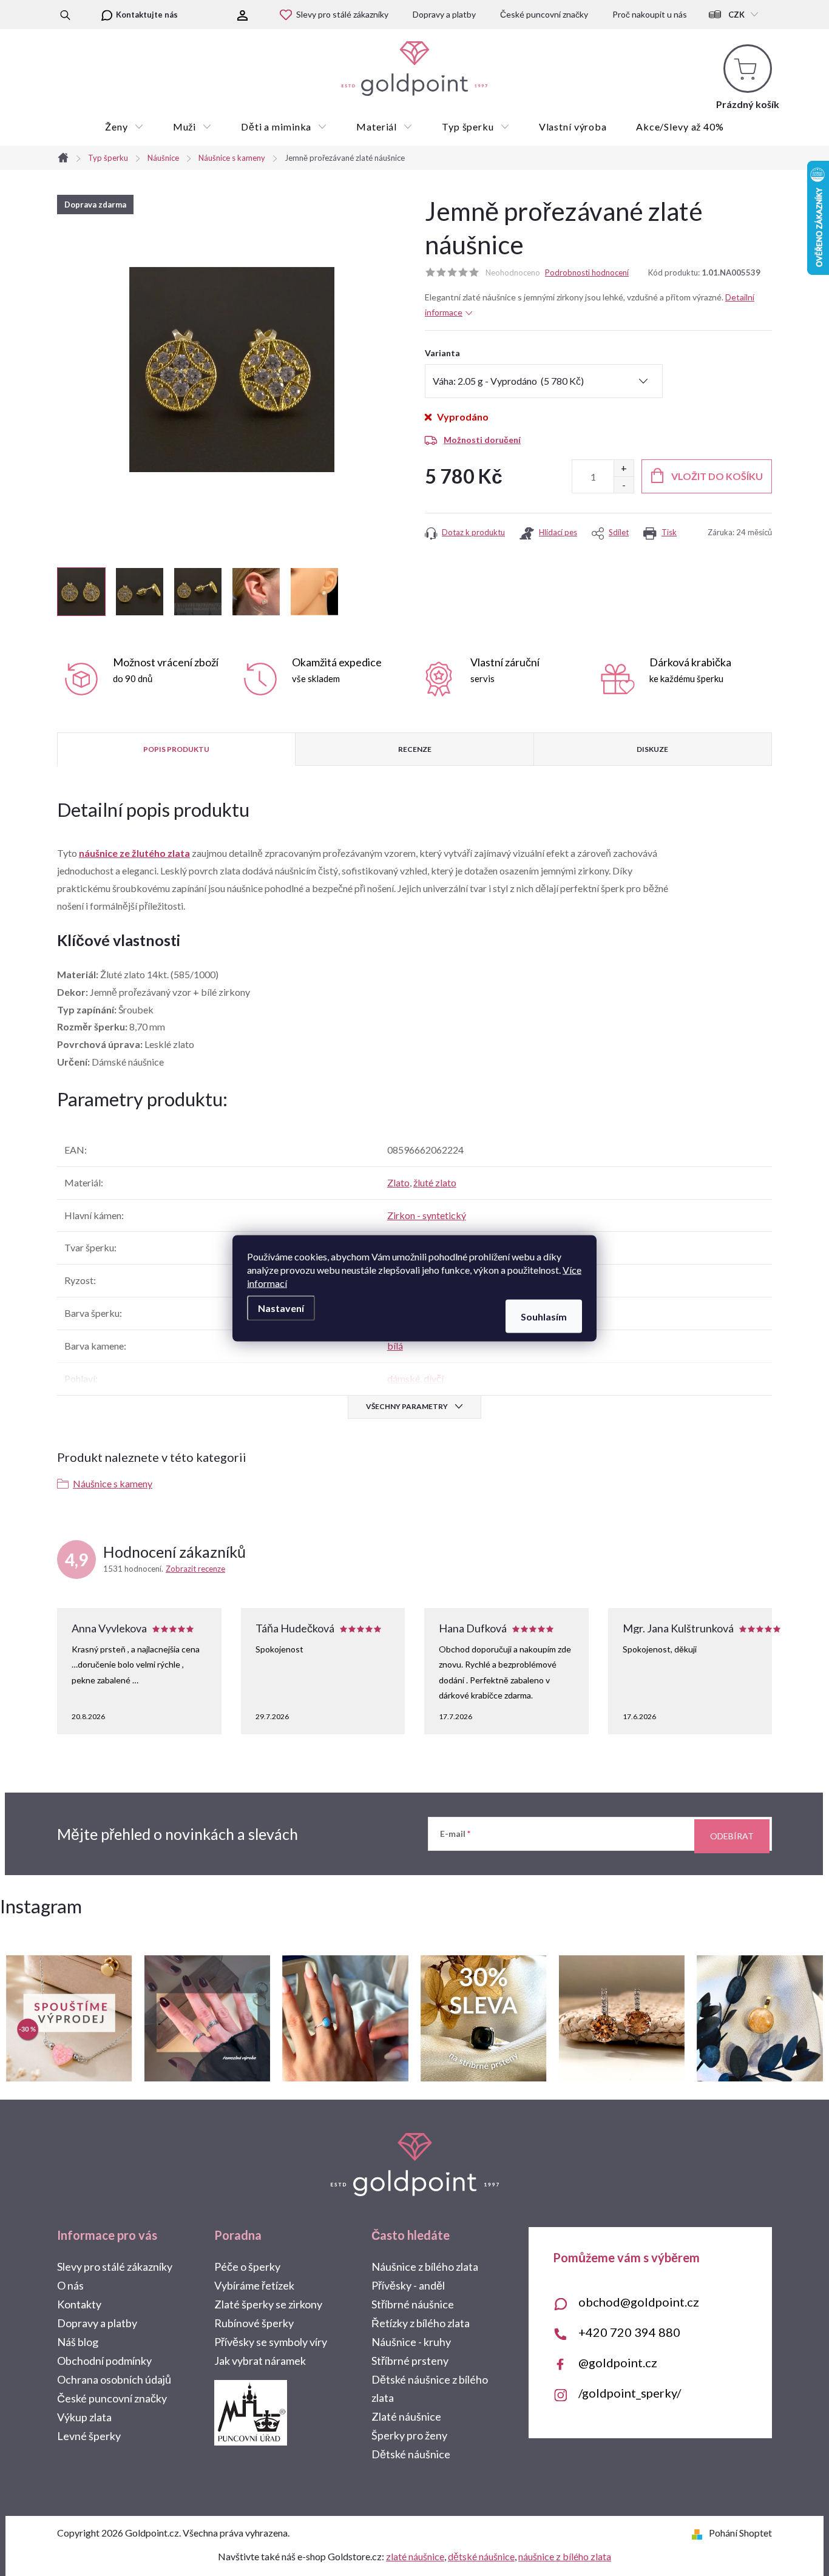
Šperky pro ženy (409, 2435)
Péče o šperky (247, 2267)
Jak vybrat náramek (260, 2361)
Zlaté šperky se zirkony (268, 2304)
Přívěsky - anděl (408, 2285)
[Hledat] (65, 15)
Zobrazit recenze (195, 1569)
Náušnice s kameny (113, 1483)
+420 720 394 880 (629, 2332)
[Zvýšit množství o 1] (624, 468)
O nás (70, 2285)
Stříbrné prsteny (410, 2361)
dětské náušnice (481, 2556)
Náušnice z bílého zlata (425, 2267)
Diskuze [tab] (652, 749)
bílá (395, 1346)
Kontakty (79, 2304)
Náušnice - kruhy (411, 2342)
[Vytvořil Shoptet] (699, 2533)
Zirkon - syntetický (427, 1215)
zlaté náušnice (415, 2556)
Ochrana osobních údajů (114, 2379)
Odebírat (732, 1836)
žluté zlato (435, 1182)
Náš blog (78, 2342)
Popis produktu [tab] (176, 749)
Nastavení (281, 1307)
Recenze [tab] (415, 749)
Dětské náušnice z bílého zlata (430, 2388)
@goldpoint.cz (618, 2362)
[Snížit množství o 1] (624, 485)
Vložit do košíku (717, 476)
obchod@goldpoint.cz (639, 2302)
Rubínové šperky (254, 2323)
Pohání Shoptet (740, 2533)
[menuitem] (124, 127)
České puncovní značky (544, 14)
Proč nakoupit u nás (650, 14)
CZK (736, 15)
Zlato (398, 1182)
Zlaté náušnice (406, 2416)
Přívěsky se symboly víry (271, 2342)
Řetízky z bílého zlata (421, 2323)
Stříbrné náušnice (413, 2304)
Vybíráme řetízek (254, 2285)
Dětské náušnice (411, 2454)
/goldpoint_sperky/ (630, 2393)
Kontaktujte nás (147, 15)
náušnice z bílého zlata (565, 2556)
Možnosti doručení (482, 440)
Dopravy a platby (444, 14)
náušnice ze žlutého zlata (134, 853)
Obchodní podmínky (104, 2361)
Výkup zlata (84, 2417)
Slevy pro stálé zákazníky (342, 14)
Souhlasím (544, 1316)
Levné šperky (89, 2436)
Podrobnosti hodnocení (587, 272)
